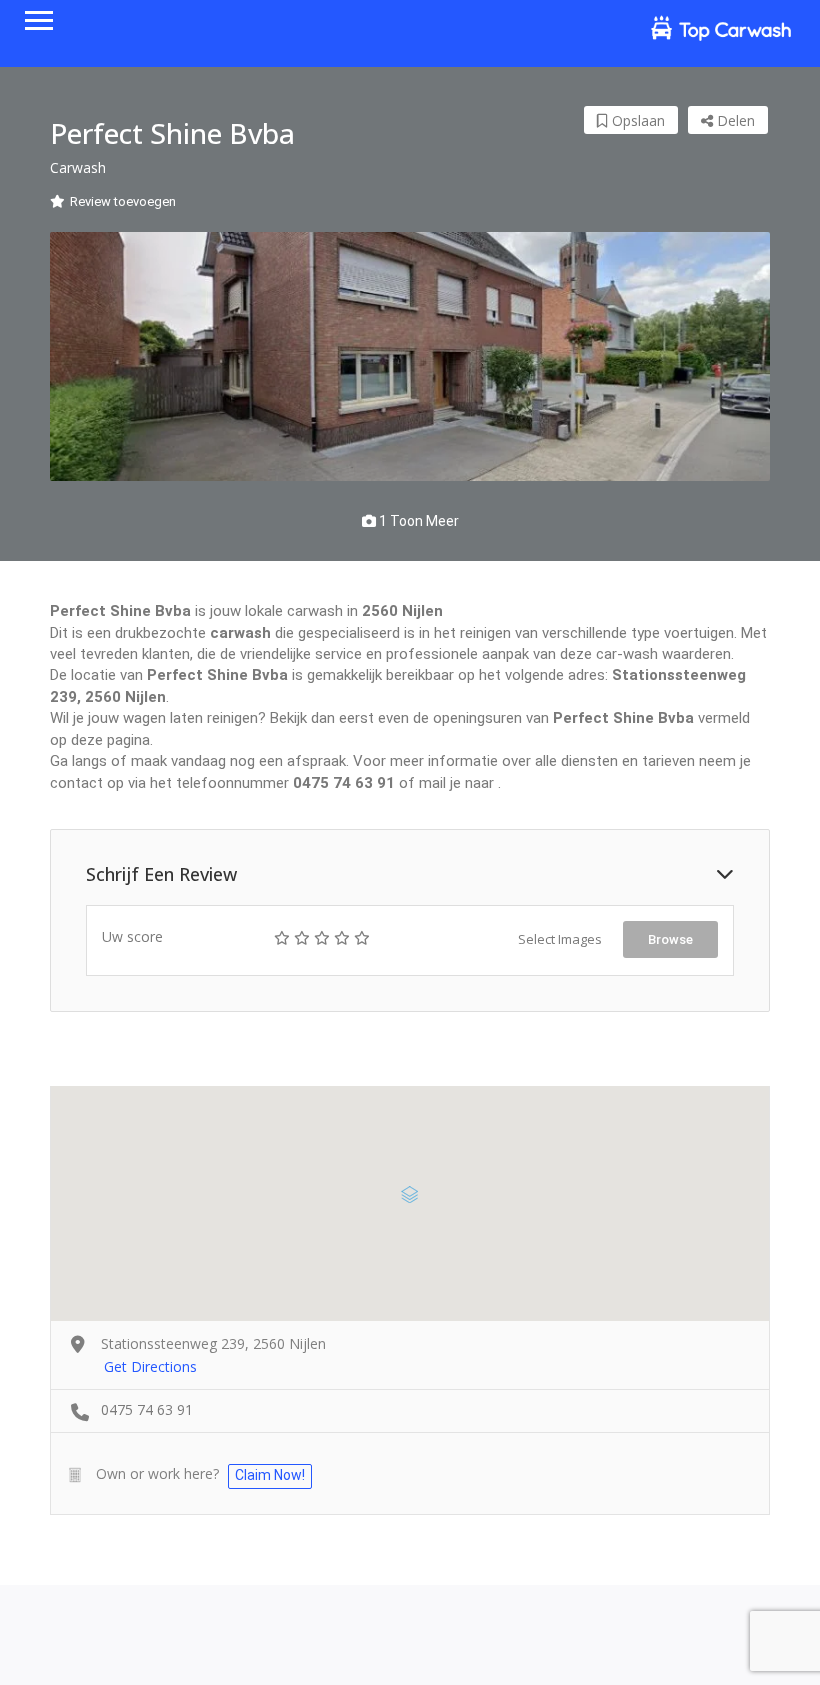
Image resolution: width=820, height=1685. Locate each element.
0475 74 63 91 (147, 1409)
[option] (410, 356)
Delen (734, 120)
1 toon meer (417, 521)
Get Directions (150, 1366)
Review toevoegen (123, 201)
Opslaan (636, 120)
